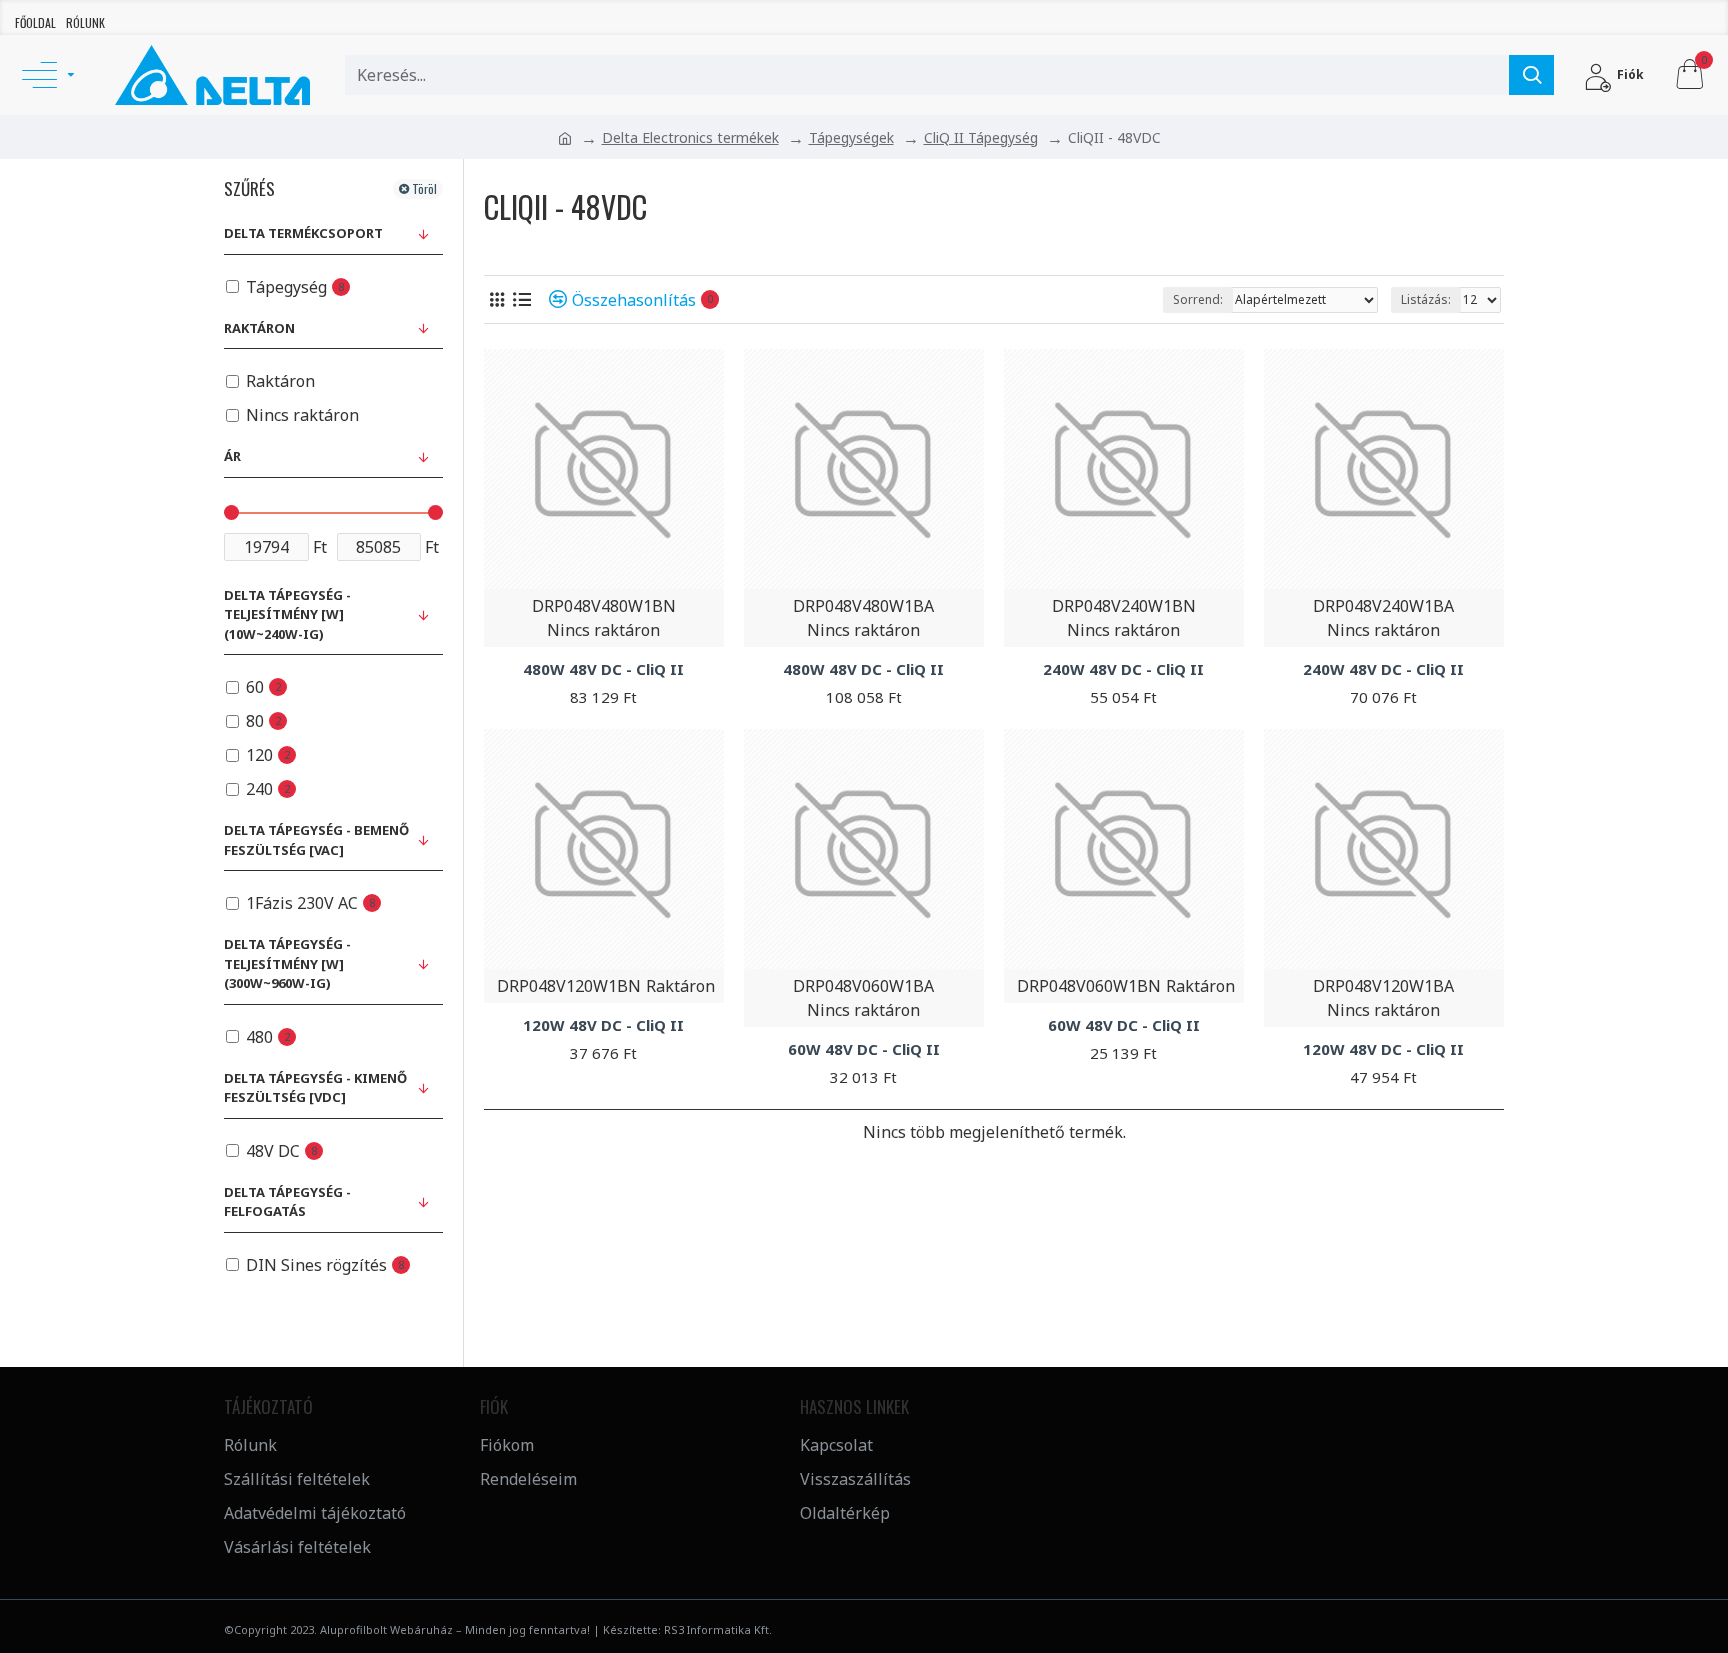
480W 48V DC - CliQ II (603, 669)
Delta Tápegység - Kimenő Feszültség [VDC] (315, 1088)
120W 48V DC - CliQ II (603, 1025)
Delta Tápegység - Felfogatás (287, 1202)
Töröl (424, 188)
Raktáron (259, 328)
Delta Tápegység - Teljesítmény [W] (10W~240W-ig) (287, 614)
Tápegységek (851, 137)
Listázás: (1426, 299)
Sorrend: (1198, 299)
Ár (232, 456)
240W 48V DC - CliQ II (1123, 669)
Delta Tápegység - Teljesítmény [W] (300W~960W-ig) (287, 963)
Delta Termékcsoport (303, 233)
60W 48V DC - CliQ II (864, 1049)
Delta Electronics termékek (690, 137)
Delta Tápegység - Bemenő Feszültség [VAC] (316, 840)
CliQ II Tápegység (981, 137)
